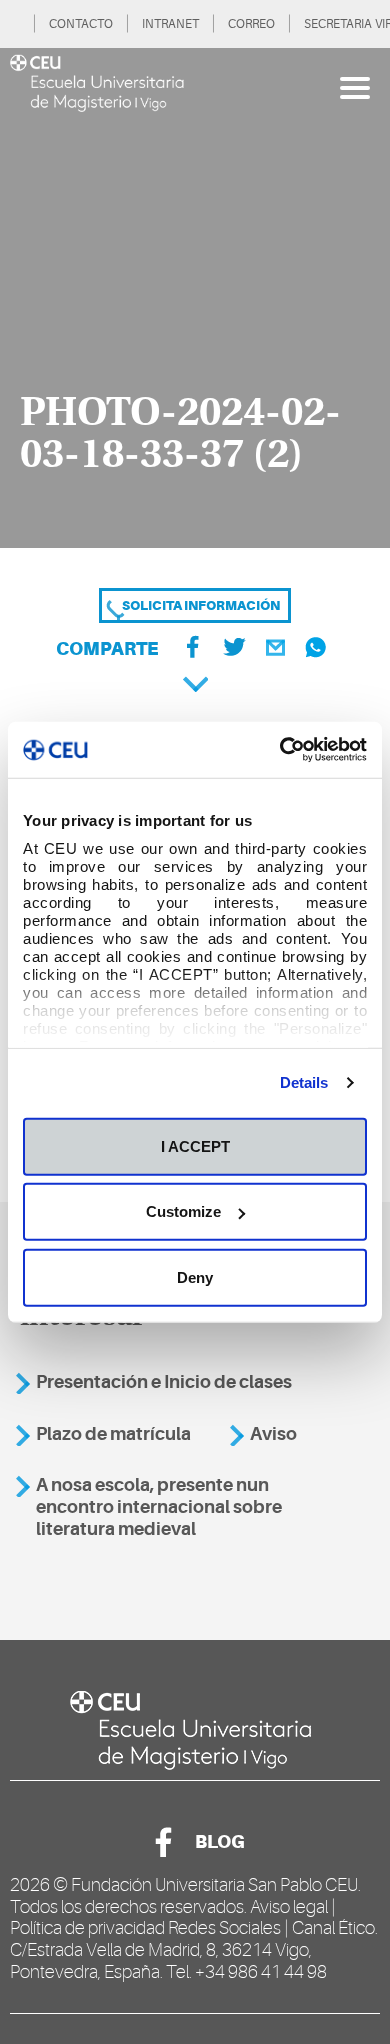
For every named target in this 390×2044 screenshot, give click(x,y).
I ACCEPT (195, 1145)
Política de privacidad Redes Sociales (145, 1928)
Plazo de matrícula (113, 1434)
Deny (195, 1276)
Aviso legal (289, 1907)
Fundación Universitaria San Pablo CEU (214, 1885)
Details (304, 1082)
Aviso (273, 1434)
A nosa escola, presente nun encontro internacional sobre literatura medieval (159, 1506)
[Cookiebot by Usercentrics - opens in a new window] (280, 750)
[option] (195, 298)
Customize (183, 1211)
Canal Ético (333, 1928)
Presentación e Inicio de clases (164, 1382)
